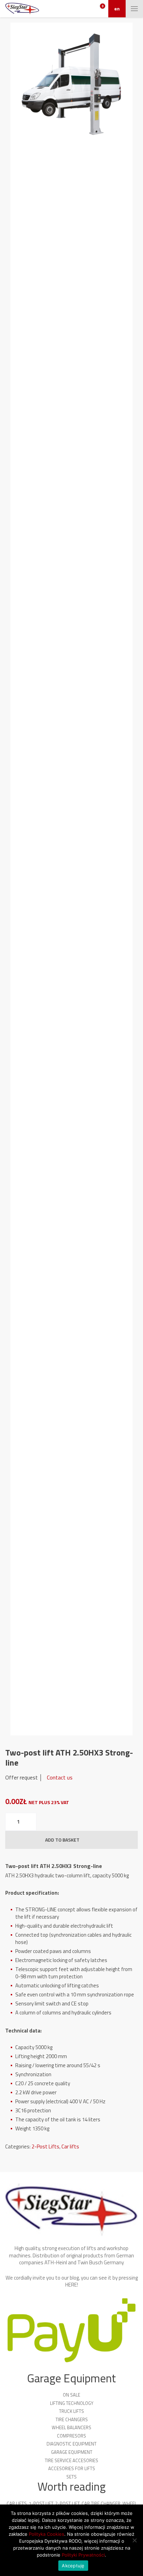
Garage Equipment (72, 2452)
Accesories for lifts (72, 2468)
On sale (71, 2395)
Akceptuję (73, 2566)
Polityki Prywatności (83, 2555)
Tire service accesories (71, 2460)
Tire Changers (72, 2419)
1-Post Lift (41, 2503)
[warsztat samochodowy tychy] (22, 9)
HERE (71, 2285)
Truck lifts (71, 2411)
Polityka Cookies (47, 2534)
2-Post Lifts (45, 2146)
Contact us (60, 1777)
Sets (71, 2477)
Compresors (71, 2436)
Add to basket (62, 1840)
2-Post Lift (67, 2503)
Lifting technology (72, 2403)
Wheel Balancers (71, 2427)
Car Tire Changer (101, 2503)
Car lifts (70, 2146)
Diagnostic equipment (71, 2444)
